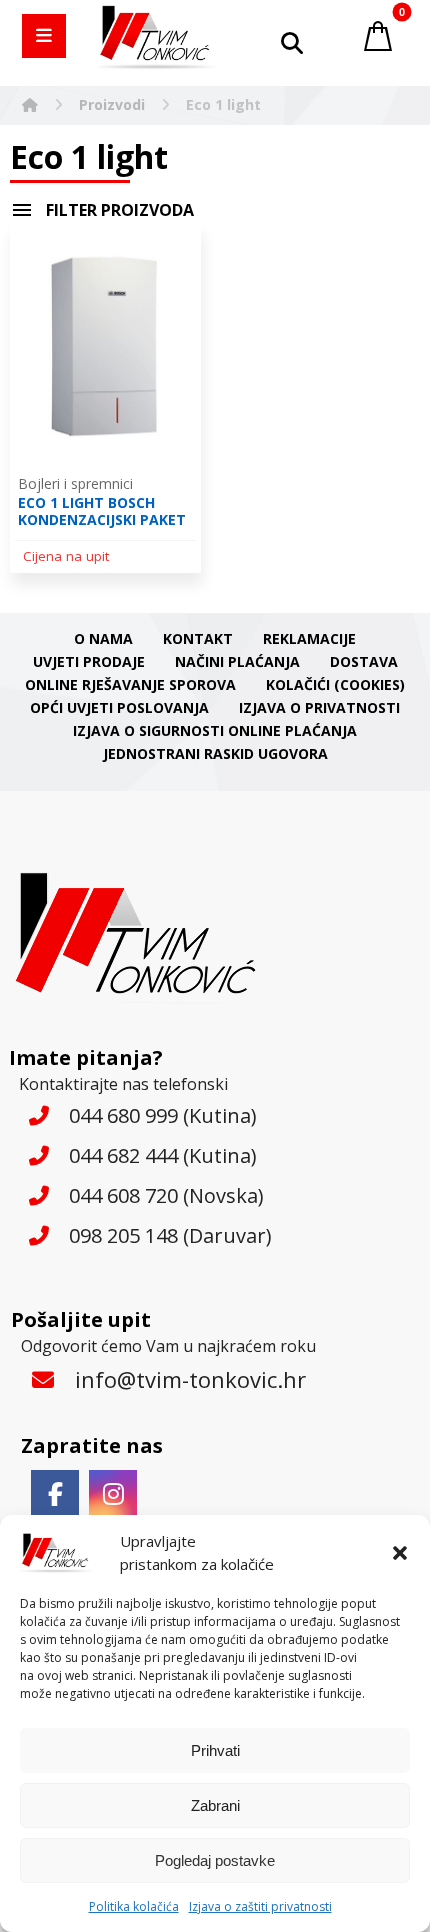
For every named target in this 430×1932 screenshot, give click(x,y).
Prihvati (215, 1750)
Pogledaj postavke (215, 1860)
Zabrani (215, 1805)
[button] (400, 1553)
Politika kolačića (134, 1906)
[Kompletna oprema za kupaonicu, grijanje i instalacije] (157, 37)
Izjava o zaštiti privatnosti (260, 1906)
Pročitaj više (117, 553)
